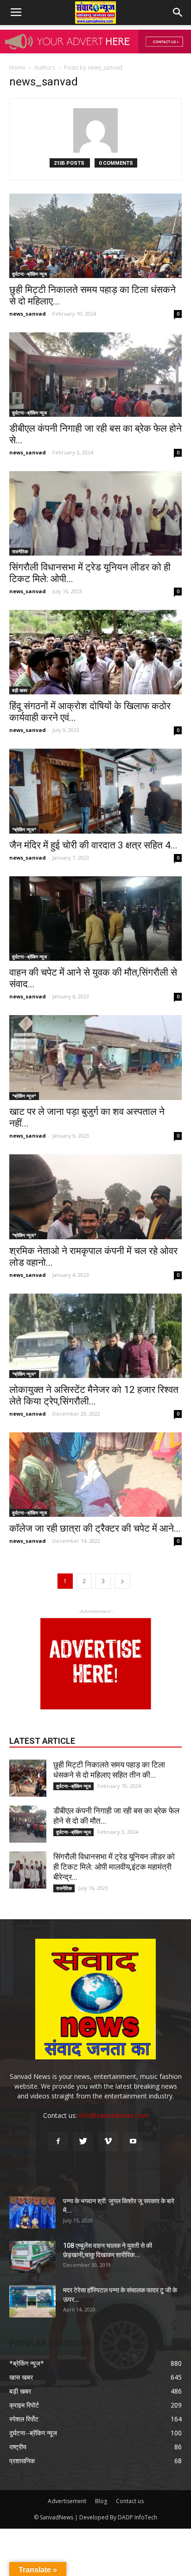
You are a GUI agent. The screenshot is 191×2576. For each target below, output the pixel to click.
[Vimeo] (108, 2142)
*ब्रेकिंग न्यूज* (24, 829)
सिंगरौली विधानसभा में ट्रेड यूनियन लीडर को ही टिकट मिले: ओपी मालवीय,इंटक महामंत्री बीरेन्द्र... (114, 1867)
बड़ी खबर (20, 690)
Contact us (130, 2501)
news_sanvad (28, 314)
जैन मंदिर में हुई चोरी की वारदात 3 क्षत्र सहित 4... (93, 845)
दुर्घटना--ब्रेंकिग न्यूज (29, 274)
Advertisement (67, 2501)
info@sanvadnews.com (114, 2115)
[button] (178, 13)
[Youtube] (133, 2142)
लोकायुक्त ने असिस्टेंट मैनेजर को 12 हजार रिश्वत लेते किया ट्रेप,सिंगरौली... (94, 1395)
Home (17, 68)
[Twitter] (83, 2142)
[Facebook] (58, 2142)
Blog (101, 2501)
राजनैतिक (20, 551)
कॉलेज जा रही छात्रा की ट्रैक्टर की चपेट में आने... (95, 1528)
